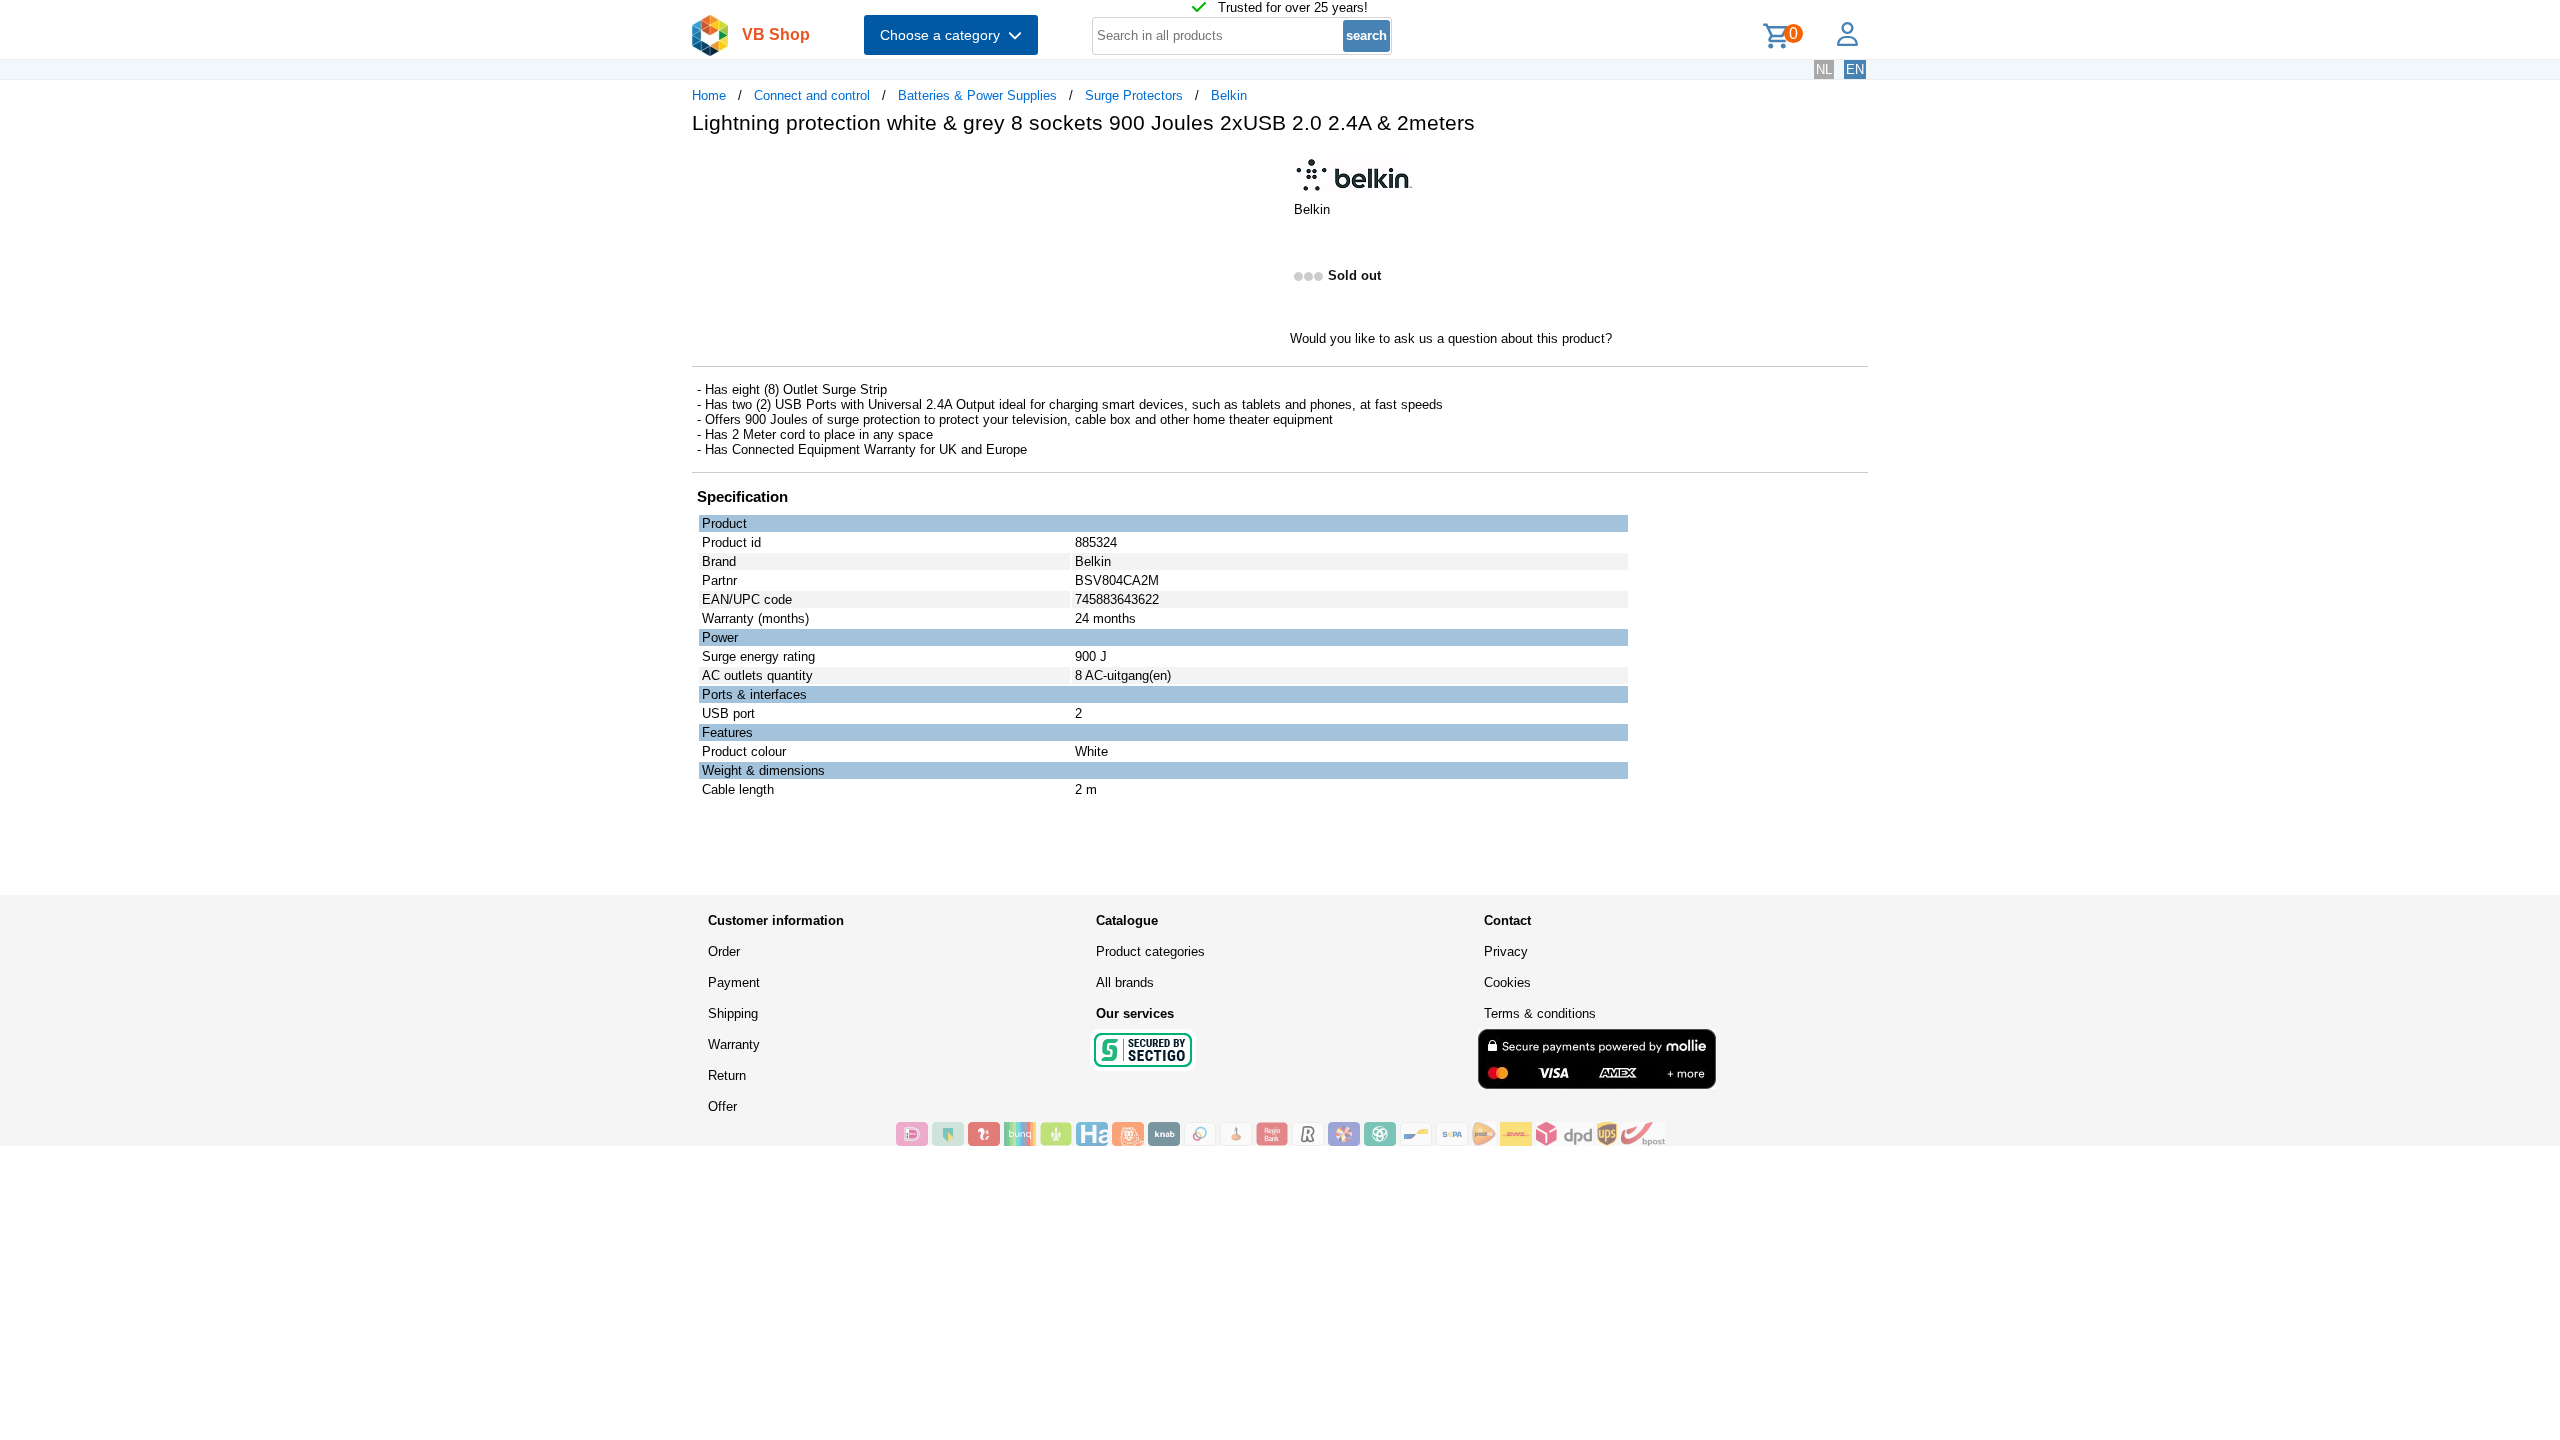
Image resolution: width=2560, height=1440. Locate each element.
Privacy (1506, 951)
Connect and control (812, 95)
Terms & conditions (1540, 1013)
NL (1824, 69)
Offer (722, 1106)
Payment (734, 982)
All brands (1125, 982)
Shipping (733, 1013)
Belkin (1229, 95)
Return (727, 1075)
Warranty (734, 1044)
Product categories (1150, 951)
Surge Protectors (1134, 95)
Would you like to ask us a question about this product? (1451, 338)
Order (724, 951)
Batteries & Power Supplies (977, 95)
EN (1855, 69)
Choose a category (944, 35)
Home (709, 95)
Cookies (1507, 982)
